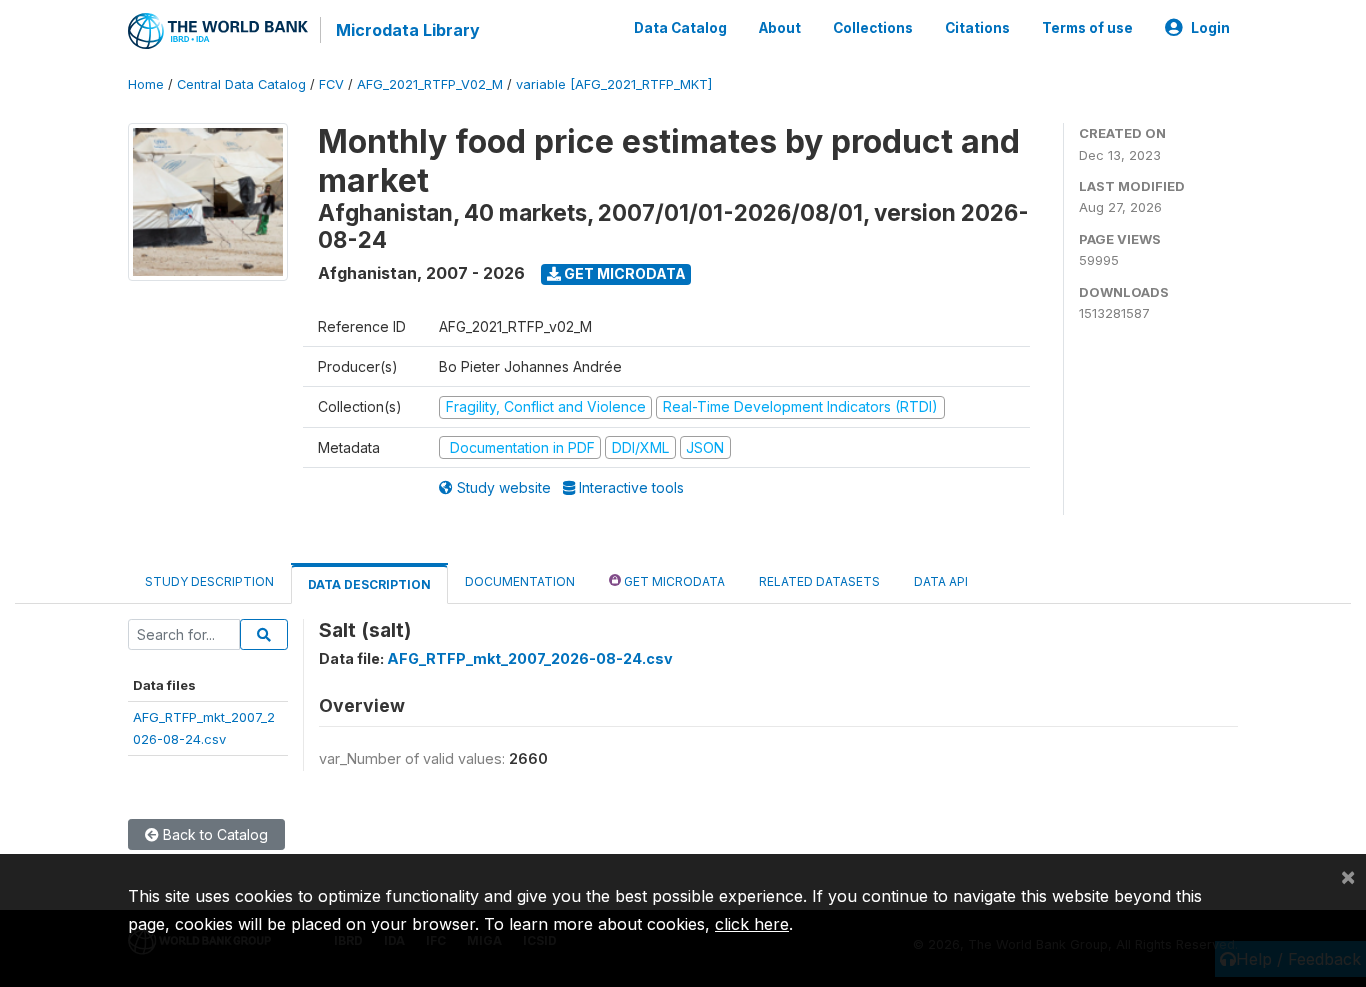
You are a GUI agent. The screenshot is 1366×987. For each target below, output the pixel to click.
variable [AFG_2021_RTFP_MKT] (614, 84)
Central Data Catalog (241, 84)
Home (146, 84)
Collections (873, 28)
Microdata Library (408, 30)
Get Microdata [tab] (673, 581)
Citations (977, 28)
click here (752, 924)
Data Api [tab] (941, 581)
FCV (331, 84)
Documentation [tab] (520, 581)
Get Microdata (623, 273)
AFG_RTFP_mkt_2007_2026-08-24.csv (530, 658)
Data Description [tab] (369, 584)
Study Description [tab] (209, 581)
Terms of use (1087, 28)
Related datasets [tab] (819, 581)
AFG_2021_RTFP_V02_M (430, 84)
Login (1210, 28)
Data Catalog (680, 28)
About (780, 28)
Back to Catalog (213, 834)
